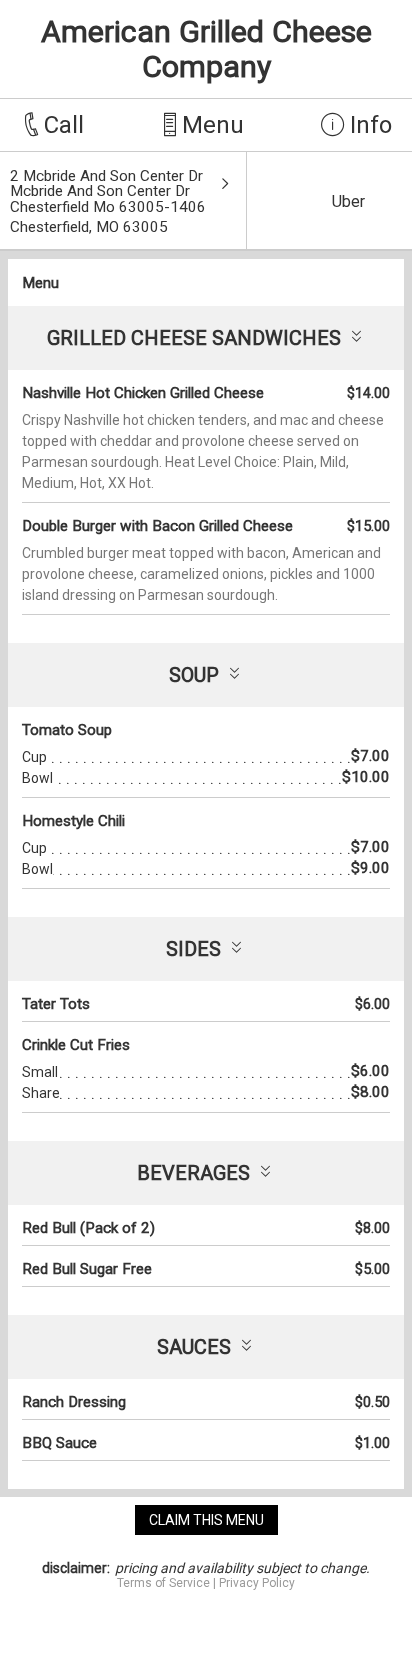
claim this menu (206, 1520)
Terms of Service (163, 1583)
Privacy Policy (257, 1583)
